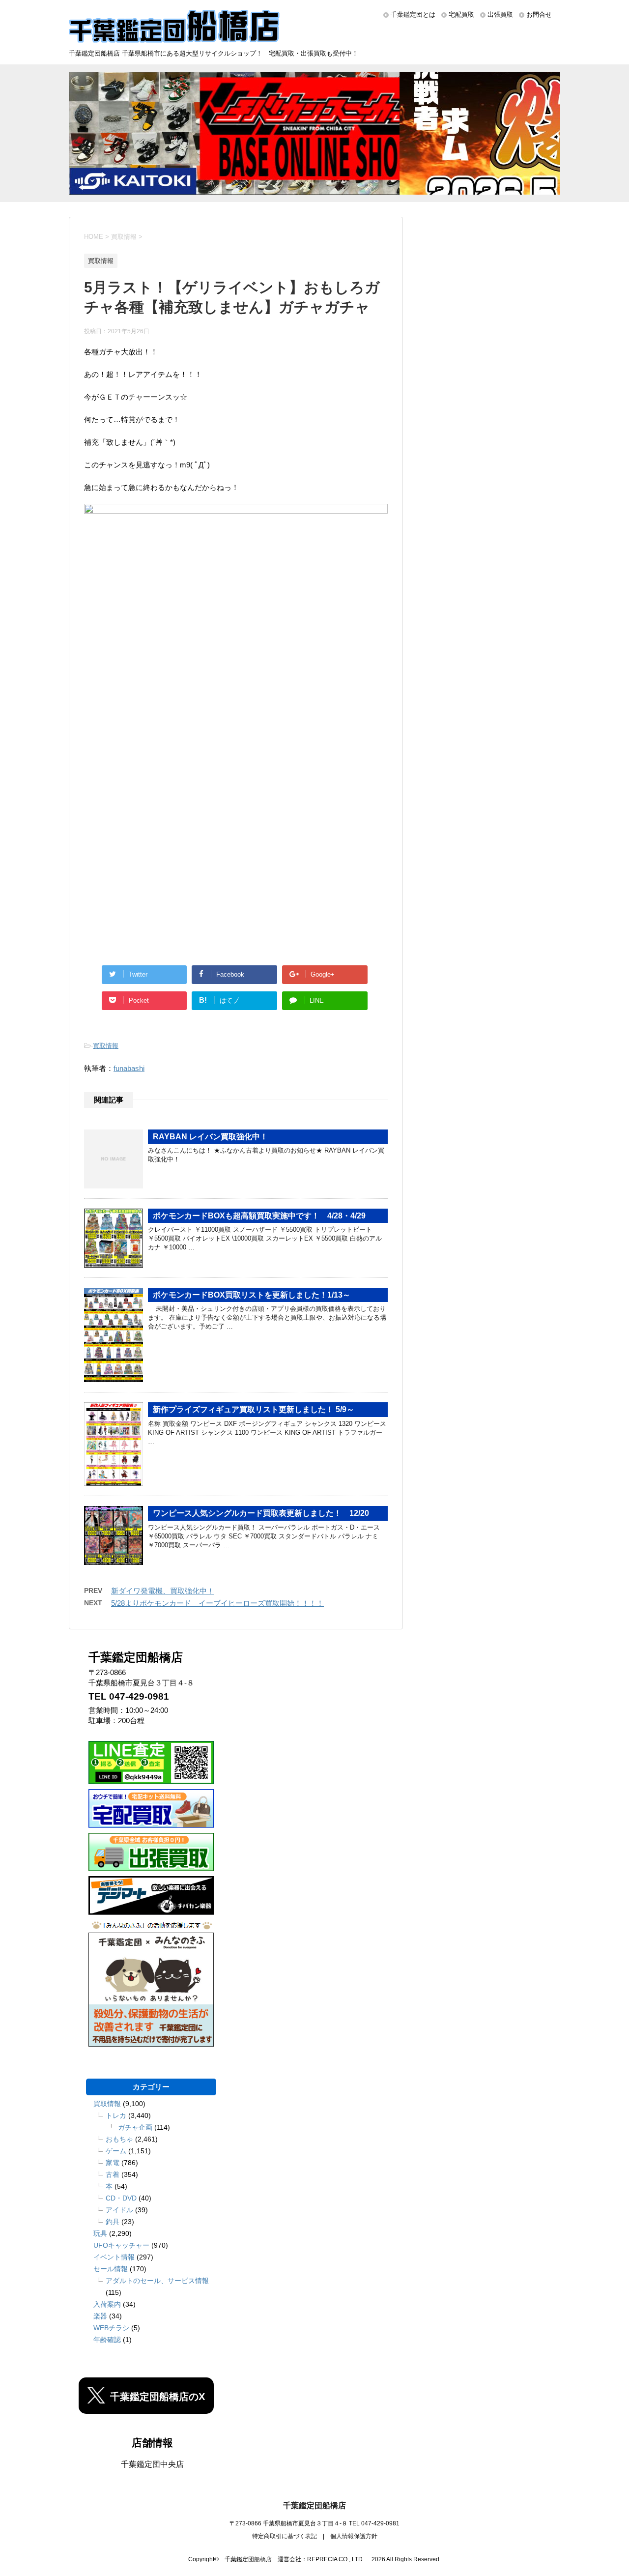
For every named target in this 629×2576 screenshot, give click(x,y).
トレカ (116, 2115)
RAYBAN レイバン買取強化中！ (210, 1137)
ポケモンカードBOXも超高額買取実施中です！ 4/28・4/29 (259, 1216)
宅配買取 (461, 14)
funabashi (129, 1068)
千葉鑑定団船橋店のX (157, 2397)
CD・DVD (121, 2198)
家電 (113, 2163)
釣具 (113, 2222)
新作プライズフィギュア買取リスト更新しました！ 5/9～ (254, 1409)
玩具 (100, 2233)
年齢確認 (107, 2340)
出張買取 (500, 14)
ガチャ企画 (135, 2127)
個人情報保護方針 (354, 2536)
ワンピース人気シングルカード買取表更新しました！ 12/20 (261, 1513)
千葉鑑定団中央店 (152, 2464)
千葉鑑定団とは (413, 14)
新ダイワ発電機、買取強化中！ (163, 1591)
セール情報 (111, 2269)
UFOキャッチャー (121, 2245)
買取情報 (106, 1046)
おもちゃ (119, 2139)
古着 (113, 2174)
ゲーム (116, 2151)
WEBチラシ (111, 2328)
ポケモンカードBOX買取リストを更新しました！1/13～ (252, 1295)
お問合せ (539, 14)
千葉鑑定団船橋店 (314, 2505)
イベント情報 (114, 2257)
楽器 (100, 2316)
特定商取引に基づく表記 (285, 2536)
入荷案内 (107, 2304)
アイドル (119, 2210)
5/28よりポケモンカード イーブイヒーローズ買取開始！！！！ (217, 1603)
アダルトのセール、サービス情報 (157, 2281)
